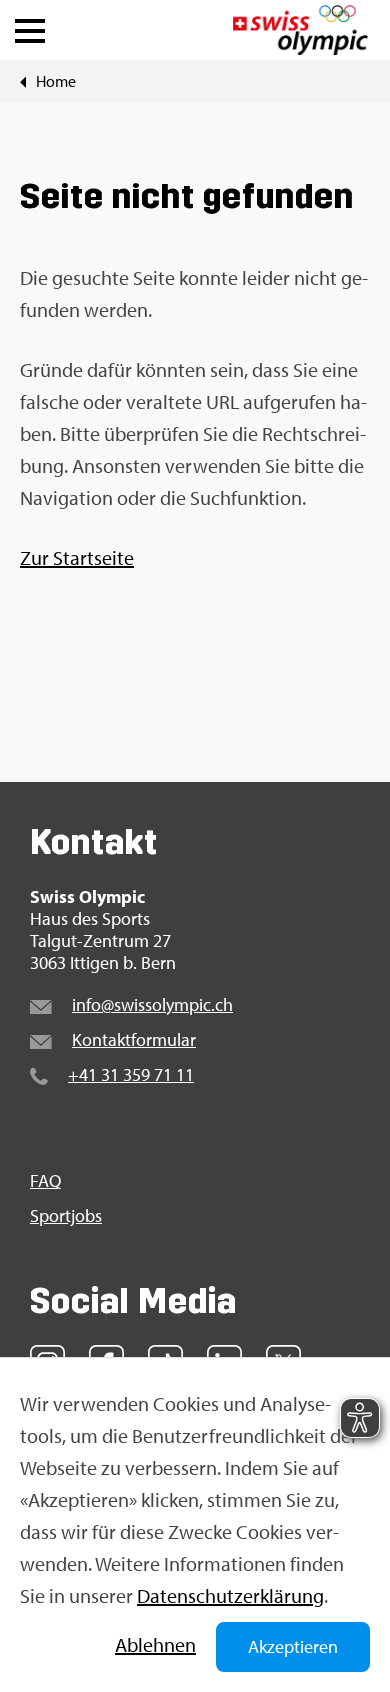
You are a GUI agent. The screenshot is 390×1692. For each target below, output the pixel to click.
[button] (30, 26)
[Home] (23, 81)
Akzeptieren (293, 1646)
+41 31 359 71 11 (131, 1074)
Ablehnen (155, 1644)
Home (56, 81)
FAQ (45, 1181)
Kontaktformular (134, 1039)
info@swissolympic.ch (152, 1004)
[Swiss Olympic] (300, 30)
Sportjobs (66, 1216)
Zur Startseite (77, 557)
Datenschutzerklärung (230, 1595)
